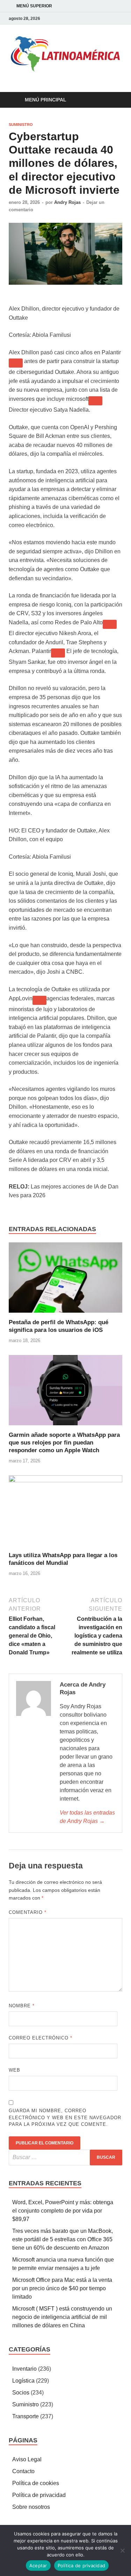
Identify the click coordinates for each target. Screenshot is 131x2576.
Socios (21, 2393)
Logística (23, 2381)
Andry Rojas (67, 202)
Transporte (26, 2416)
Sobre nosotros (31, 2507)
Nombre (22, 2006)
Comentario (28, 1912)
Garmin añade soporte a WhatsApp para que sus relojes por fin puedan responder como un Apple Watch (64, 1443)
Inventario (24, 2369)
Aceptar (38, 2566)
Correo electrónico (41, 2038)
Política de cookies (36, 2483)
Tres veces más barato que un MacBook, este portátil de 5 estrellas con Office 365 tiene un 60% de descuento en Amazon (63, 2239)
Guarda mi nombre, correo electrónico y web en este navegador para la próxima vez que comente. (65, 2117)
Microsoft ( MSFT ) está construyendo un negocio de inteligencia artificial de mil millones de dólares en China (62, 2317)
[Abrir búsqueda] (114, 100)
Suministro (21, 125)
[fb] (110, 18)
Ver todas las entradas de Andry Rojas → (87, 1817)
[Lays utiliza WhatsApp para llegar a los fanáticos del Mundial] (65, 1513)
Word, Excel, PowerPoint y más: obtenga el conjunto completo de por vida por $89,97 (63, 2211)
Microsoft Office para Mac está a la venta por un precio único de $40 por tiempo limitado (62, 2288)
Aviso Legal (27, 2459)
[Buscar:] (65, 2158)
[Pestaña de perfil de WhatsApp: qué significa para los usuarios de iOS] (65, 1280)
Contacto (23, 2471)
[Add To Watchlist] (16, 363)
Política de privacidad (39, 2495)
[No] (122, 2550)
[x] (118, 18)
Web (14, 2070)
